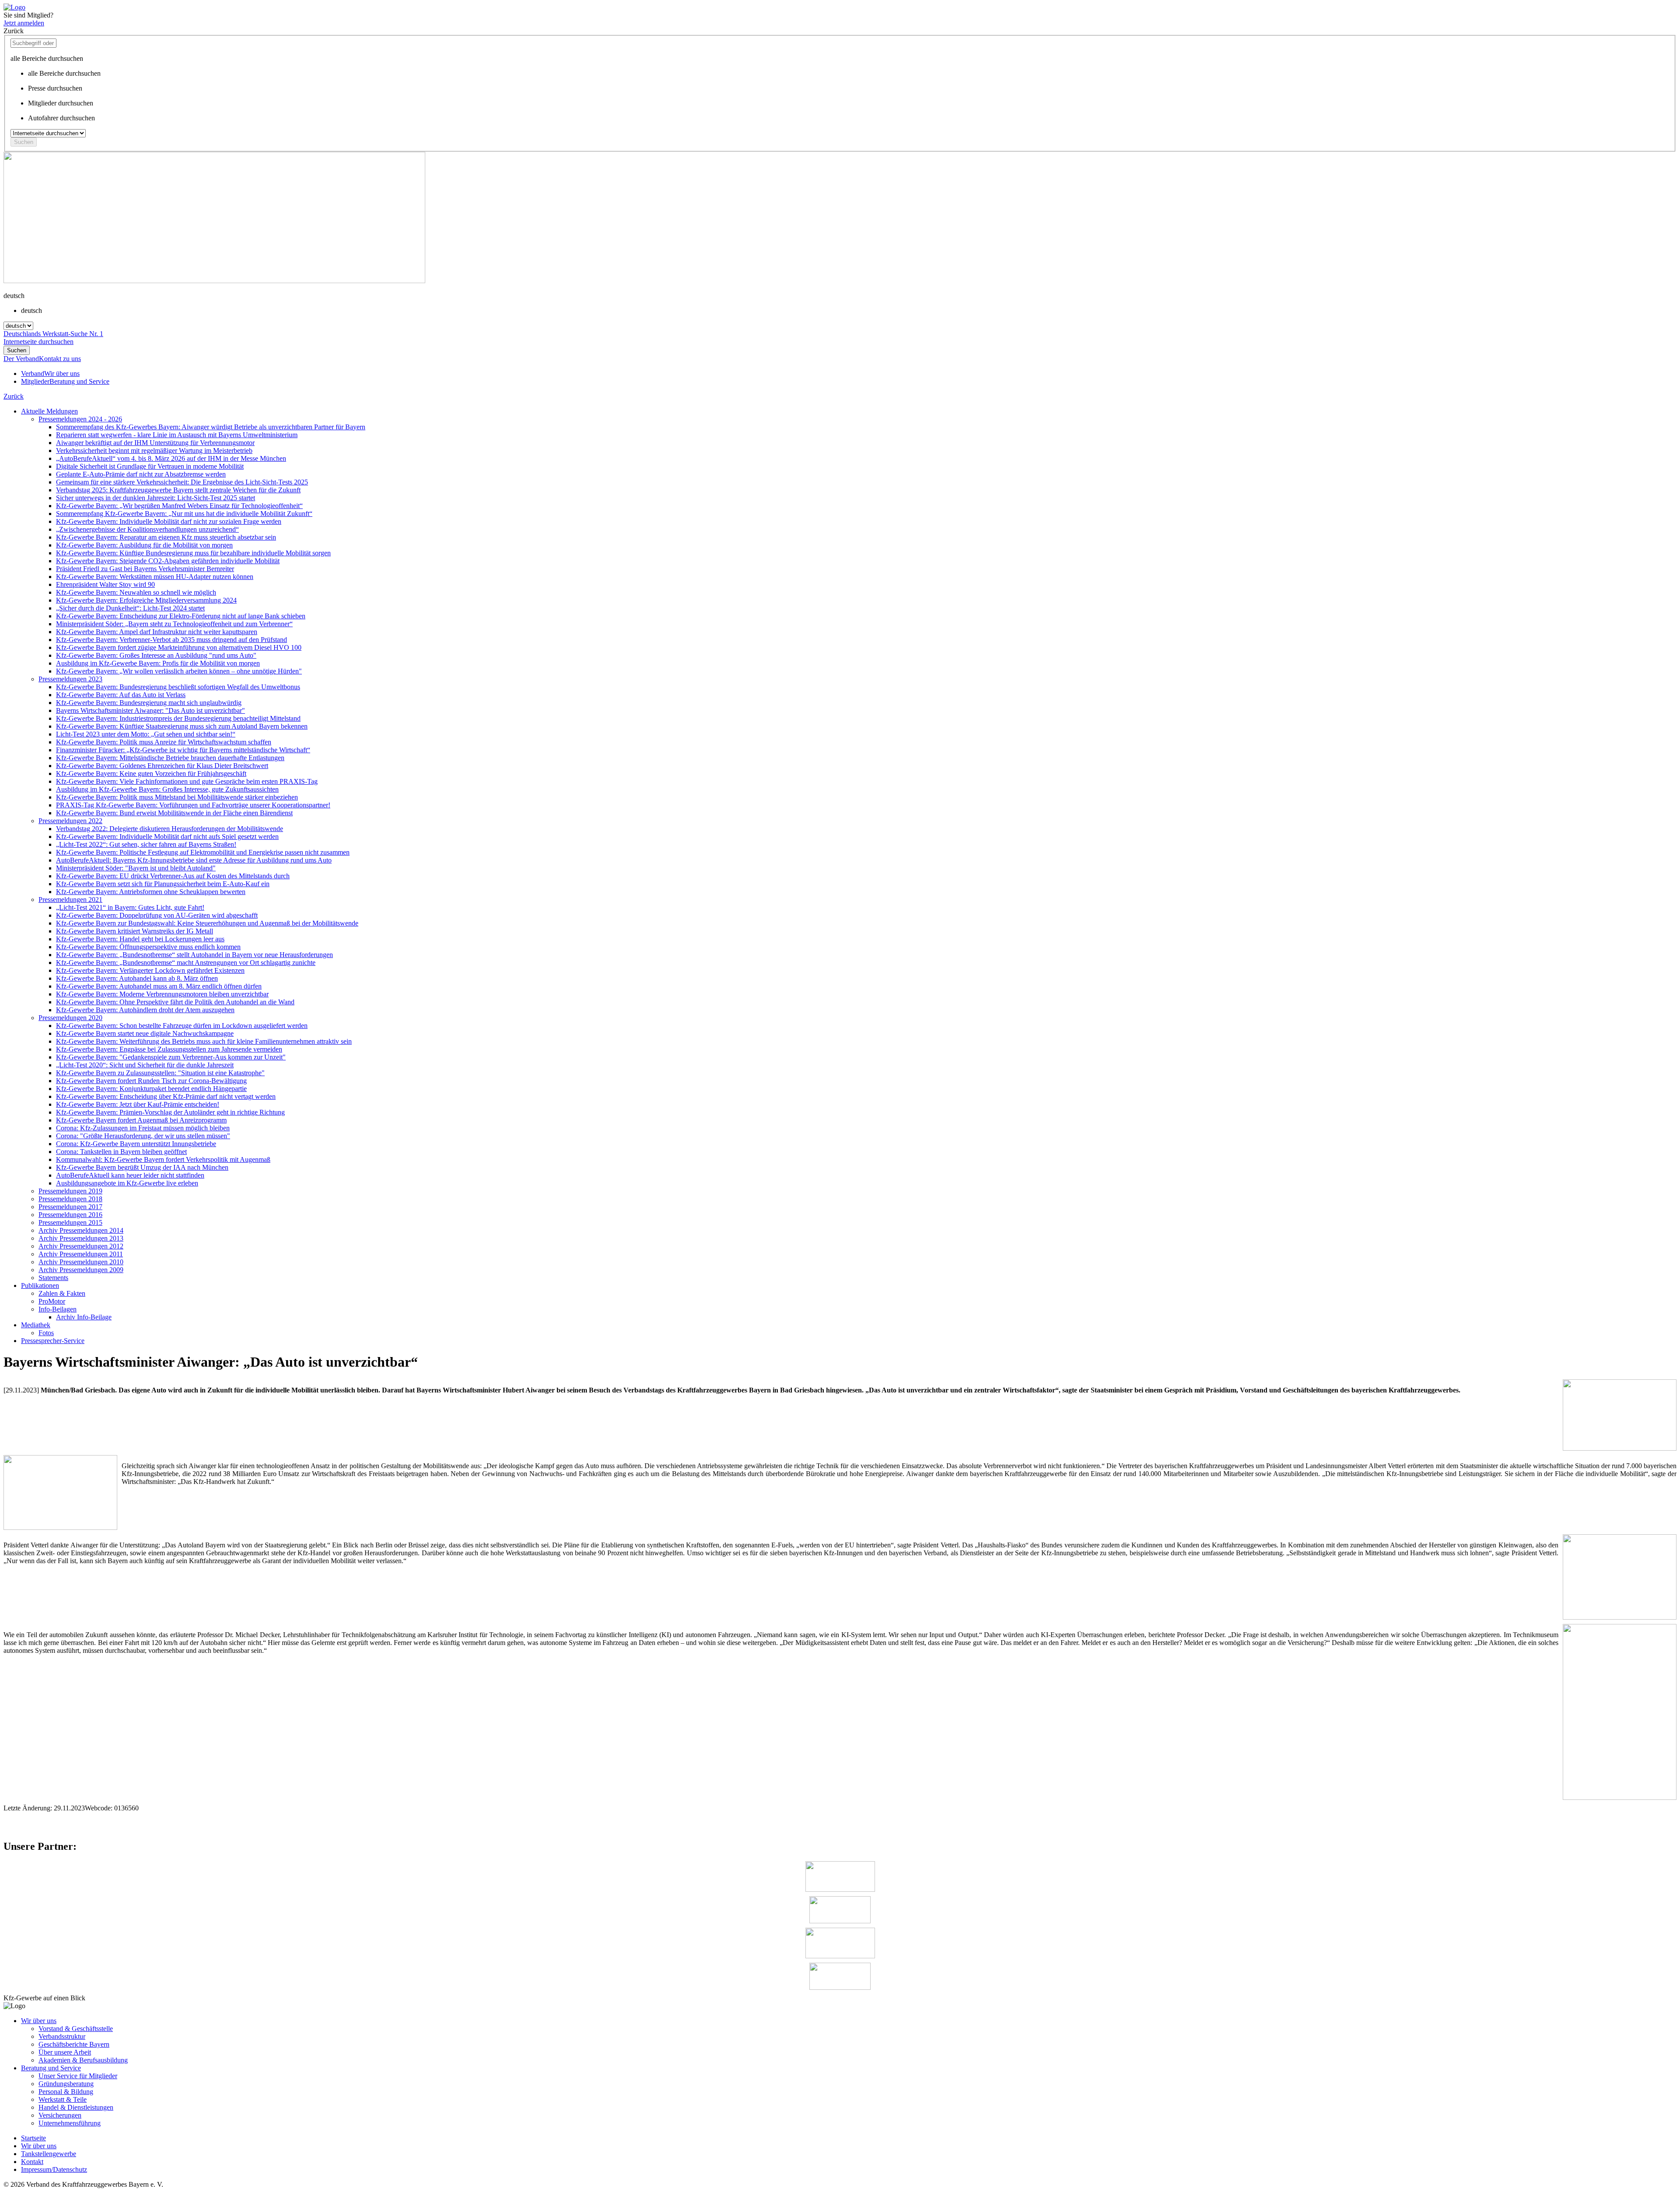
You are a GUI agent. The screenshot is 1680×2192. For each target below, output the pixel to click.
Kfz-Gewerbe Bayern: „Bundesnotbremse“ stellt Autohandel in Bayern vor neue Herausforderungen (194, 955)
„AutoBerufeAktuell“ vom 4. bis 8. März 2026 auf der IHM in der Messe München (171, 458)
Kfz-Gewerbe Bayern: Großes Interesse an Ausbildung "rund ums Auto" (156, 655)
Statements (53, 1278)
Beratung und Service (51, 2068)
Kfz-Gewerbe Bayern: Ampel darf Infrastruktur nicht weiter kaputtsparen (157, 632)
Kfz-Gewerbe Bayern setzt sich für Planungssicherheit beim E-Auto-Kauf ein (163, 884)
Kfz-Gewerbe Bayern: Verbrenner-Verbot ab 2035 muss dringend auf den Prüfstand (171, 640)
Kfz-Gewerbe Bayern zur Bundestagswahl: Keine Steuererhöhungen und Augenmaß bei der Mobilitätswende (207, 923)
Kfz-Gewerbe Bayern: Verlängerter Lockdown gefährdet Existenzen (150, 970)
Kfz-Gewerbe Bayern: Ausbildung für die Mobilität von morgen (144, 545)
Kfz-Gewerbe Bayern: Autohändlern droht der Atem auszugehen (145, 1010)
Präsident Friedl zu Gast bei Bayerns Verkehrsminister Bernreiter (145, 569)
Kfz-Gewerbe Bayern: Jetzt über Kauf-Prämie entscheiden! (138, 1104)
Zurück (14, 396)
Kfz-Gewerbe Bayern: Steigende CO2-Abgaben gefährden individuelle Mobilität (168, 561)
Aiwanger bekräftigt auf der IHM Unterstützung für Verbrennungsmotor (155, 443)
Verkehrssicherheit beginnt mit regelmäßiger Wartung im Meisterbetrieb (154, 451)
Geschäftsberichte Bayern (74, 2044)
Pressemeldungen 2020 (70, 1018)
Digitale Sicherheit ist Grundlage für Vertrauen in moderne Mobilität (150, 466)
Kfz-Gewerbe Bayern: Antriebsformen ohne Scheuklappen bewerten (151, 892)
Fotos (46, 1333)
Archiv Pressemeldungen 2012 (81, 1246)
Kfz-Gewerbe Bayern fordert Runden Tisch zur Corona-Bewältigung (151, 1081)
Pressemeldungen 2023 (70, 679)
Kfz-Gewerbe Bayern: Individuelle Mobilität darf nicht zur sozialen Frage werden (169, 521)
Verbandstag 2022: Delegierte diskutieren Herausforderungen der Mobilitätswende (170, 829)
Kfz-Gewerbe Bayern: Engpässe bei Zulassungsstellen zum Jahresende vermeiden (169, 1049)
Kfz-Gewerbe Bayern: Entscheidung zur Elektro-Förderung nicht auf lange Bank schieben (181, 616)
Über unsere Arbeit (65, 2052)
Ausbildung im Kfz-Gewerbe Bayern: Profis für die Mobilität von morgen (158, 663)
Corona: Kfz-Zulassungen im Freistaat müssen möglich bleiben (143, 1128)
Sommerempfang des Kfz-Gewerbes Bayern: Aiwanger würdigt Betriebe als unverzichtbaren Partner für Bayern (211, 427)
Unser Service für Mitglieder (78, 2076)
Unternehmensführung (70, 2123)
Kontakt (32, 2162)
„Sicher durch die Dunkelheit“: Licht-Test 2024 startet (130, 608)
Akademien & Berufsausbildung (83, 2060)
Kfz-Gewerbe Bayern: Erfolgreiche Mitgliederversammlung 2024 (146, 600)
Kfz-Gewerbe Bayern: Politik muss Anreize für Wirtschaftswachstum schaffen (164, 742)
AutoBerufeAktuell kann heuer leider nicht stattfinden (130, 1175)
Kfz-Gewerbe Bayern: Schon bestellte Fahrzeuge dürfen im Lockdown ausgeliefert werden (182, 1026)
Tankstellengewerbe (49, 2154)
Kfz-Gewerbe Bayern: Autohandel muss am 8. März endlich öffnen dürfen (159, 986)
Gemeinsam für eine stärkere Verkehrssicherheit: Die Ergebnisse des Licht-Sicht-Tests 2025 (182, 482)
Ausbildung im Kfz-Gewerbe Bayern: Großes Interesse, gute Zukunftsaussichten (167, 789)
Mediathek (36, 1325)
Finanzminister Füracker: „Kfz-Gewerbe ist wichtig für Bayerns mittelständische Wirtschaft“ (183, 750)
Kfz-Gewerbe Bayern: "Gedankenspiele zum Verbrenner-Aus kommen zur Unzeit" (171, 1057)
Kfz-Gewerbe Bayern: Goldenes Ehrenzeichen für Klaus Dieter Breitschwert (162, 766)
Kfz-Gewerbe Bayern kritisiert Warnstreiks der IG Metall (135, 931)
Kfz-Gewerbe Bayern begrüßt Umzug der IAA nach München (142, 1167)
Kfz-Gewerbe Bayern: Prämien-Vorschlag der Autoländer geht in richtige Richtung (170, 1112)
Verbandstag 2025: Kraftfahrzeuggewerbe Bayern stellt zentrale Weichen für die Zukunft (178, 490)
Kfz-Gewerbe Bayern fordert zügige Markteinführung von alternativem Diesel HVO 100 (179, 647)
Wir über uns (39, 2021)
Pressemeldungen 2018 (70, 1199)
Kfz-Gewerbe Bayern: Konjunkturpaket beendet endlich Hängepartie (151, 1089)
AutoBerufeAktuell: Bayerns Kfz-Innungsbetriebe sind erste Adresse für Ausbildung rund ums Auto (194, 860)
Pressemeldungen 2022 (70, 821)
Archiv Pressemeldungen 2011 (81, 1254)
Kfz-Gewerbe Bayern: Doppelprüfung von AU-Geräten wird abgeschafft (157, 915)
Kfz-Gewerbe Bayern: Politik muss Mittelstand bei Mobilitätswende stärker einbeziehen (177, 797)
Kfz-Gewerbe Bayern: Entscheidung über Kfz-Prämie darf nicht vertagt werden (166, 1096)
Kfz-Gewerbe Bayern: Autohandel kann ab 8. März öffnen (137, 978)
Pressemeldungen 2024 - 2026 (80, 419)
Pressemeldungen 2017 (70, 1207)
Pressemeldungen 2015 (70, 1222)
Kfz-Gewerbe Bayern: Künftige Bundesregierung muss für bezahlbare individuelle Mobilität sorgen (193, 553)
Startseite (33, 2138)
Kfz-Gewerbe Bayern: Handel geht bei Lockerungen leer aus (140, 939)
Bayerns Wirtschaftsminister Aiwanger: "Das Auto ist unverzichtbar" (150, 710)
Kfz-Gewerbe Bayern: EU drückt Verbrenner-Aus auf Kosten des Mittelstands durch (173, 876)
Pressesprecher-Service (53, 1341)
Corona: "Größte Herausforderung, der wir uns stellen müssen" (143, 1136)
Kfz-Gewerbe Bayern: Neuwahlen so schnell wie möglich (136, 592)
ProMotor (52, 1301)
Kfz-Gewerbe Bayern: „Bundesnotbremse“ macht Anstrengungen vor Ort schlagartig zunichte (186, 963)
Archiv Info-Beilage (84, 1317)
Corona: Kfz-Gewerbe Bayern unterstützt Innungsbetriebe (136, 1144)
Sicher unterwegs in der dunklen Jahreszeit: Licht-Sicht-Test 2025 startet (156, 498)
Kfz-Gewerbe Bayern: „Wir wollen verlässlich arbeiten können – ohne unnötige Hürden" (179, 671)
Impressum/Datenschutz (54, 2169)
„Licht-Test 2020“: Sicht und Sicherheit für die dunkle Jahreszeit (145, 1065)
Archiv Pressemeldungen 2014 (81, 1230)
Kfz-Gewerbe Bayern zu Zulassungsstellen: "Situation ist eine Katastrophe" (160, 1073)
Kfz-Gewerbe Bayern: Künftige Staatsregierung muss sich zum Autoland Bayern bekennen (182, 726)
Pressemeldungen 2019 (70, 1191)
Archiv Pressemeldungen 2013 (81, 1238)
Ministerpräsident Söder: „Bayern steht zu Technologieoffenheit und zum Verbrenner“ (174, 624)
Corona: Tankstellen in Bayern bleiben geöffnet (121, 1152)
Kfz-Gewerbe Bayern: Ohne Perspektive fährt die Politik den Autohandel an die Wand (175, 1002)
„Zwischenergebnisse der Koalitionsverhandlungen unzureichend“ (147, 529)
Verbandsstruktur (62, 2036)
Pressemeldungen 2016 (70, 1215)
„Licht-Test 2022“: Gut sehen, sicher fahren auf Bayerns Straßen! (146, 844)
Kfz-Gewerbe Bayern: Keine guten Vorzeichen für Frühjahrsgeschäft (151, 773)
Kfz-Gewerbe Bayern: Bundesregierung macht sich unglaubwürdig (149, 703)
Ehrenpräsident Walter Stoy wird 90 (105, 584)
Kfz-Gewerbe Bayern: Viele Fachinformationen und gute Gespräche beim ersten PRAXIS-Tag (187, 781)
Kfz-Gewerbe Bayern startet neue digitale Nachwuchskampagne (145, 1033)
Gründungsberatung (66, 2084)
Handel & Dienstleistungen (76, 2107)
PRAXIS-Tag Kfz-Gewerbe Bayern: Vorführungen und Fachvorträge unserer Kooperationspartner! (193, 805)
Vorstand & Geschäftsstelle (76, 2029)
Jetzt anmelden (24, 23)
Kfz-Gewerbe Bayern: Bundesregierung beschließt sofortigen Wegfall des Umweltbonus (178, 687)
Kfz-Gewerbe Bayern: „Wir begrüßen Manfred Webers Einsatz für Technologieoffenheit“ (179, 506)
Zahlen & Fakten (62, 1293)
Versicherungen (60, 2115)
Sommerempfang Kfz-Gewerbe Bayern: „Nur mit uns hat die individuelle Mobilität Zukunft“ (184, 514)
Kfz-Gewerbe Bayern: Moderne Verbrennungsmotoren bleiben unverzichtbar (162, 994)
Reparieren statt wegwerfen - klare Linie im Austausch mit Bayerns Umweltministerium (177, 435)
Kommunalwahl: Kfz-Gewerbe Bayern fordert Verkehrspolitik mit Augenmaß (163, 1159)
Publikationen (40, 1285)
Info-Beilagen (58, 1309)
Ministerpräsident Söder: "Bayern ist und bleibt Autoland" (136, 868)
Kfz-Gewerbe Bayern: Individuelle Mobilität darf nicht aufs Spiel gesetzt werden (167, 836)
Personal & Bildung (66, 2092)
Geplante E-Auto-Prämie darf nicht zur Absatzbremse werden (141, 474)
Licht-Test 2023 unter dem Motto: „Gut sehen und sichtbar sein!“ (146, 734)
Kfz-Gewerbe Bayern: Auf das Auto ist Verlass (121, 695)
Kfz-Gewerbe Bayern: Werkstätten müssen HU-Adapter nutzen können (155, 577)
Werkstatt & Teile (63, 2099)
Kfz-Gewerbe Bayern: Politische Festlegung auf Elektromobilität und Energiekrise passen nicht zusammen (203, 852)
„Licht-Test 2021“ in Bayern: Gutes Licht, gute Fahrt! (130, 907)
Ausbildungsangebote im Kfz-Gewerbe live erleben (127, 1183)
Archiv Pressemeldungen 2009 (81, 1270)
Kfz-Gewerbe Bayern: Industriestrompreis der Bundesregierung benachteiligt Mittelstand (178, 718)
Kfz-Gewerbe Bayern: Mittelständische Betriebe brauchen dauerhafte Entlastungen (170, 758)
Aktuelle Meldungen (49, 411)
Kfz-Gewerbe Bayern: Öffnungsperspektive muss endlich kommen (148, 947)
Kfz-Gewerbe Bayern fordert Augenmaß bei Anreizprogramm (141, 1120)
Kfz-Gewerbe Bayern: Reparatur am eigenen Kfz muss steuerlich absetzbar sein (166, 537)
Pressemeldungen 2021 (70, 900)
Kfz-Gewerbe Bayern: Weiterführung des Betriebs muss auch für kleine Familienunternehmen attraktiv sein (204, 1041)
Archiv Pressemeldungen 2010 (81, 1262)
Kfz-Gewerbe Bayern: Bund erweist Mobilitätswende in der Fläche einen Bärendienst (174, 813)
